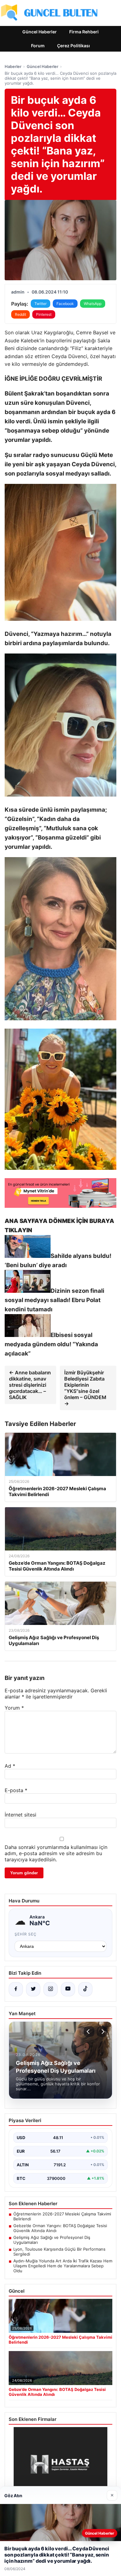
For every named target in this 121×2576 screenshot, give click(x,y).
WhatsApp (93, 304)
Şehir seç (26, 1934)
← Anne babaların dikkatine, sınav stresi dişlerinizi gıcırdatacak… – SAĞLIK (30, 1385)
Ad (10, 1766)
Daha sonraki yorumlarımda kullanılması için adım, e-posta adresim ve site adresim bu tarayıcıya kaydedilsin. (56, 1853)
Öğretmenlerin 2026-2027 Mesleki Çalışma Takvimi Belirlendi (62, 2216)
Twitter (40, 304)
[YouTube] (68, 1989)
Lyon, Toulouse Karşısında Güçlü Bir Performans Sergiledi (59, 2252)
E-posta (16, 1790)
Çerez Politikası (74, 46)
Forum (38, 46)
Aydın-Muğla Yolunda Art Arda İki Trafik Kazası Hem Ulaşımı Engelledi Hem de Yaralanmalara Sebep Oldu (63, 2266)
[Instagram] (51, 1989)
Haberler (13, 66)
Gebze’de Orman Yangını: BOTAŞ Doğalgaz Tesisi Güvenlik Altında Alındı (60, 2228)
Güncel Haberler (40, 32)
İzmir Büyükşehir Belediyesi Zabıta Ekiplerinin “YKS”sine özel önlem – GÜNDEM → (85, 1388)
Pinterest (44, 314)
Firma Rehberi (84, 32)
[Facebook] (16, 1989)
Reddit (20, 314)
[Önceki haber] (89, 2032)
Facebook (65, 304)
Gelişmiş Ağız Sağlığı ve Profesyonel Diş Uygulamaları (52, 2240)
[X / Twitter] (33, 1989)
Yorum (14, 1708)
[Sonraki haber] (102, 2032)
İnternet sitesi (20, 1815)
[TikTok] (85, 1989)
